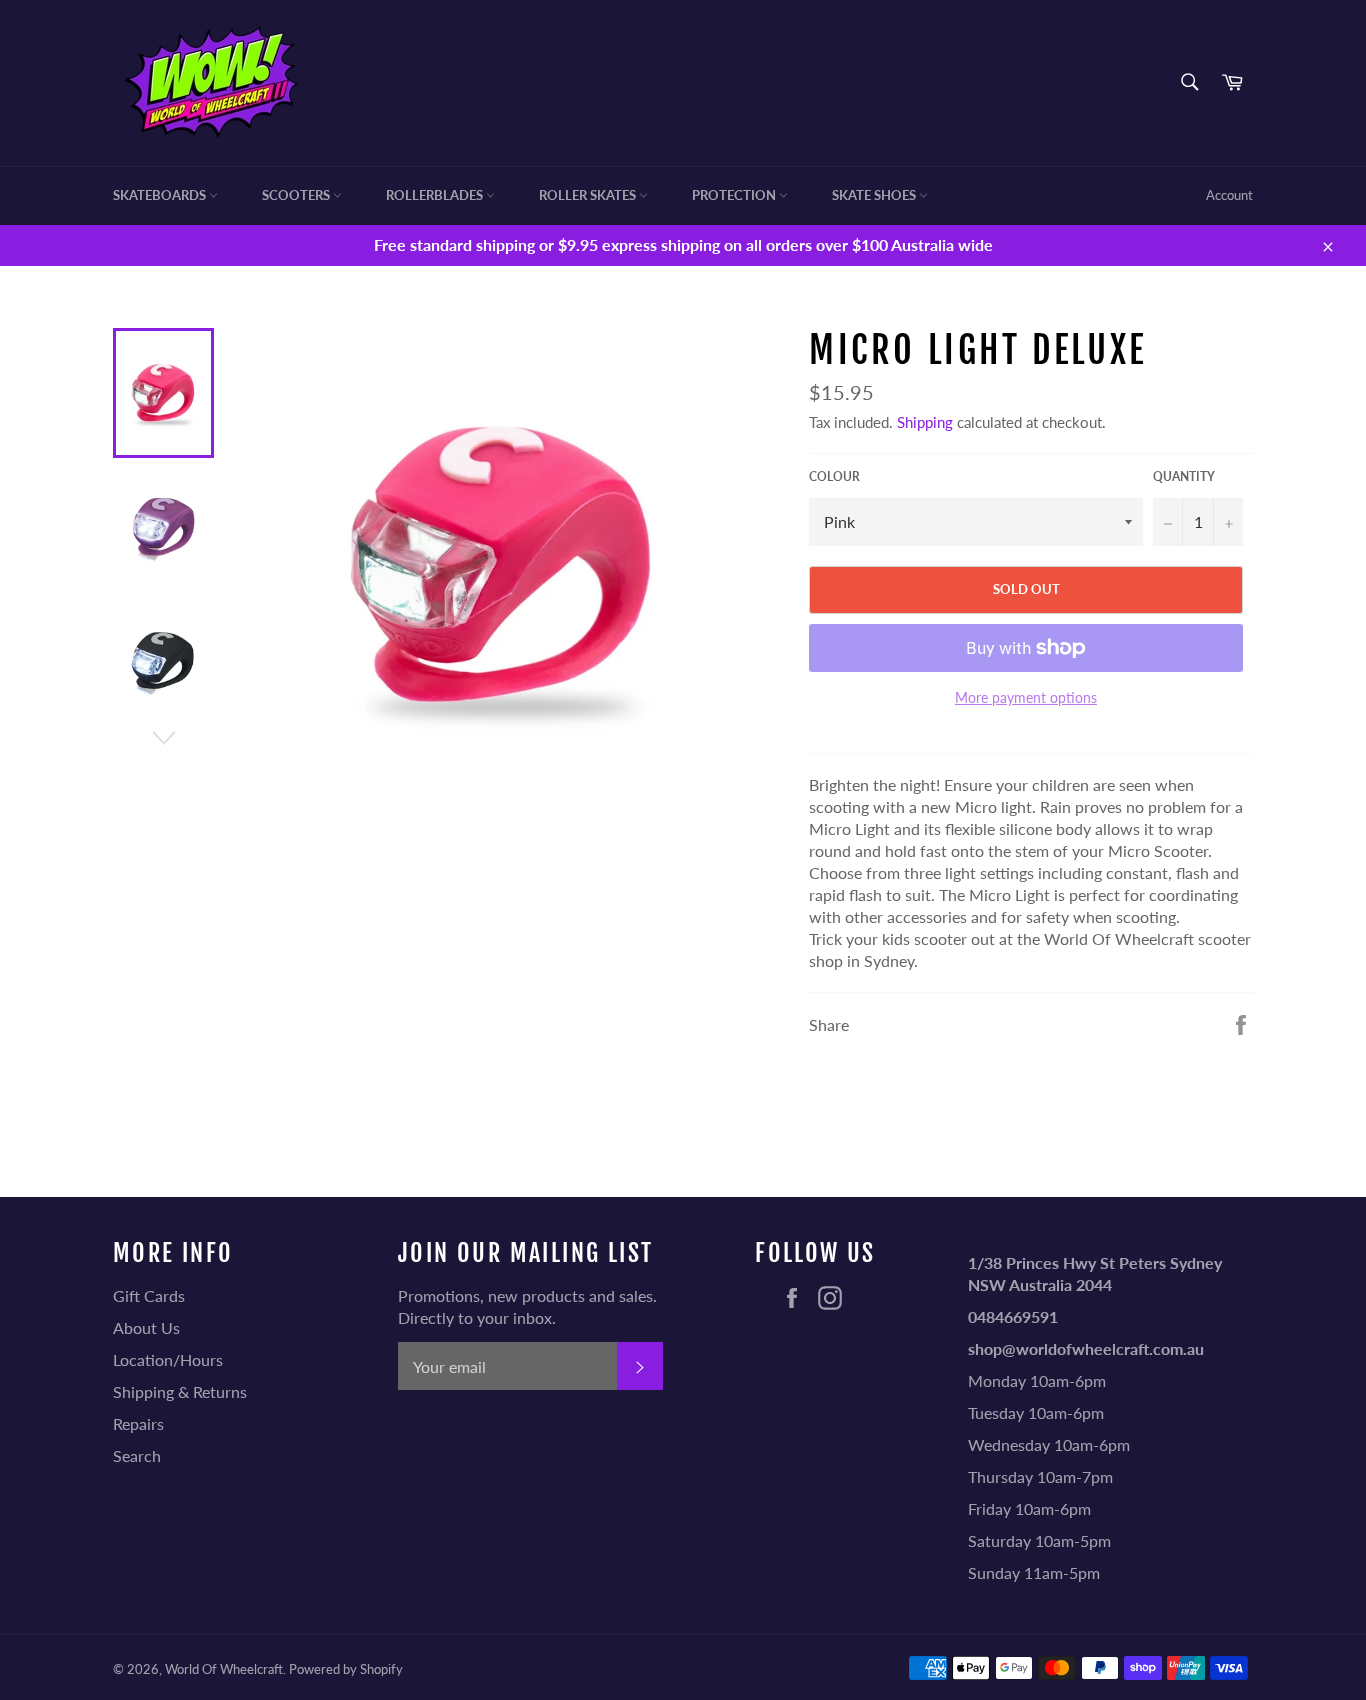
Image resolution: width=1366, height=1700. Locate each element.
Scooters (297, 195)
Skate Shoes (875, 195)
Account (1229, 195)
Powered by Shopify (346, 1669)
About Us (146, 1327)
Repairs (138, 1423)
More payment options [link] (1026, 697)
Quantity (1184, 476)
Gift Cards (149, 1295)
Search (137, 1455)
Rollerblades (436, 195)
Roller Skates (589, 195)
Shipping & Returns (180, 1391)
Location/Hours (168, 1359)
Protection (735, 195)
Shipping (925, 422)
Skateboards (161, 195)
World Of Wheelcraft (224, 1669)
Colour (834, 476)
